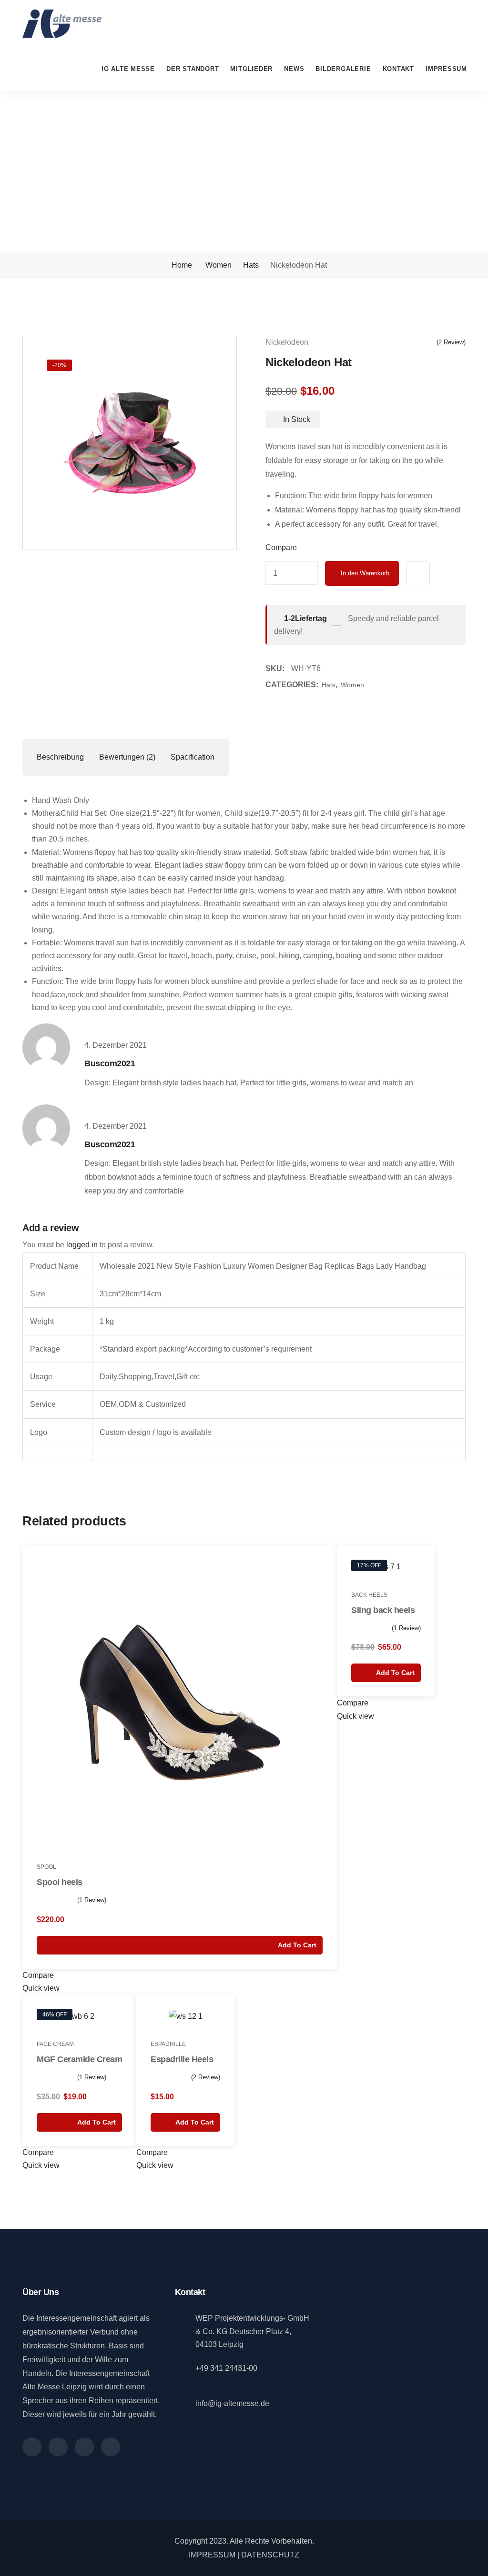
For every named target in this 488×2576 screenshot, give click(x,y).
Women (219, 265)
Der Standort (193, 69)
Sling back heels (383, 1610)
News (294, 69)
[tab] (60, 757)
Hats (251, 265)
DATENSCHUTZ (270, 2555)
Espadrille (168, 2044)
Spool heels (60, 1882)
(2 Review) (451, 342)
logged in (82, 1245)
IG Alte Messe (128, 69)
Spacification (193, 757)
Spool (46, 1867)
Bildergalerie (343, 69)
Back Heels (369, 1595)
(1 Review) (92, 1900)
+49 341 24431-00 (226, 2368)
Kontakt (398, 69)
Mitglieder (251, 69)
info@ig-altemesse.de (232, 2403)
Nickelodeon (287, 342)
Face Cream (55, 2044)
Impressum (446, 69)
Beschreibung (60, 757)
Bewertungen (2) (127, 757)
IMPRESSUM (212, 2555)
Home (181, 265)
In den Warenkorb (365, 573)
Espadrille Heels (182, 2059)
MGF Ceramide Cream (79, 2059)
